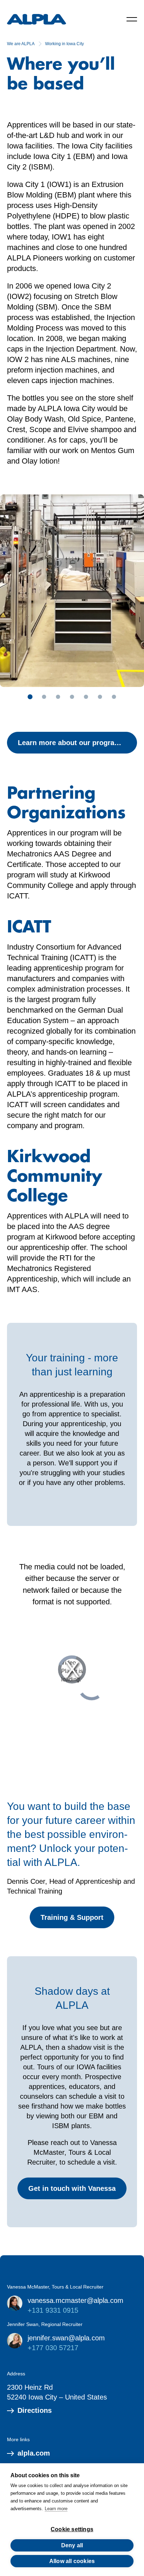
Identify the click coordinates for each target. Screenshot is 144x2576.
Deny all (72, 2545)
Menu (132, 19)
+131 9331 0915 (53, 2310)
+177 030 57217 (53, 2348)
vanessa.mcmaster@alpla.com (75, 2300)
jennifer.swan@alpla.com (66, 2338)
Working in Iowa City (64, 44)
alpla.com (34, 2453)
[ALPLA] (37, 19)
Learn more (56, 2509)
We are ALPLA (21, 44)
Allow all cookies (72, 2561)
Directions (35, 2410)
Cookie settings (72, 2529)
